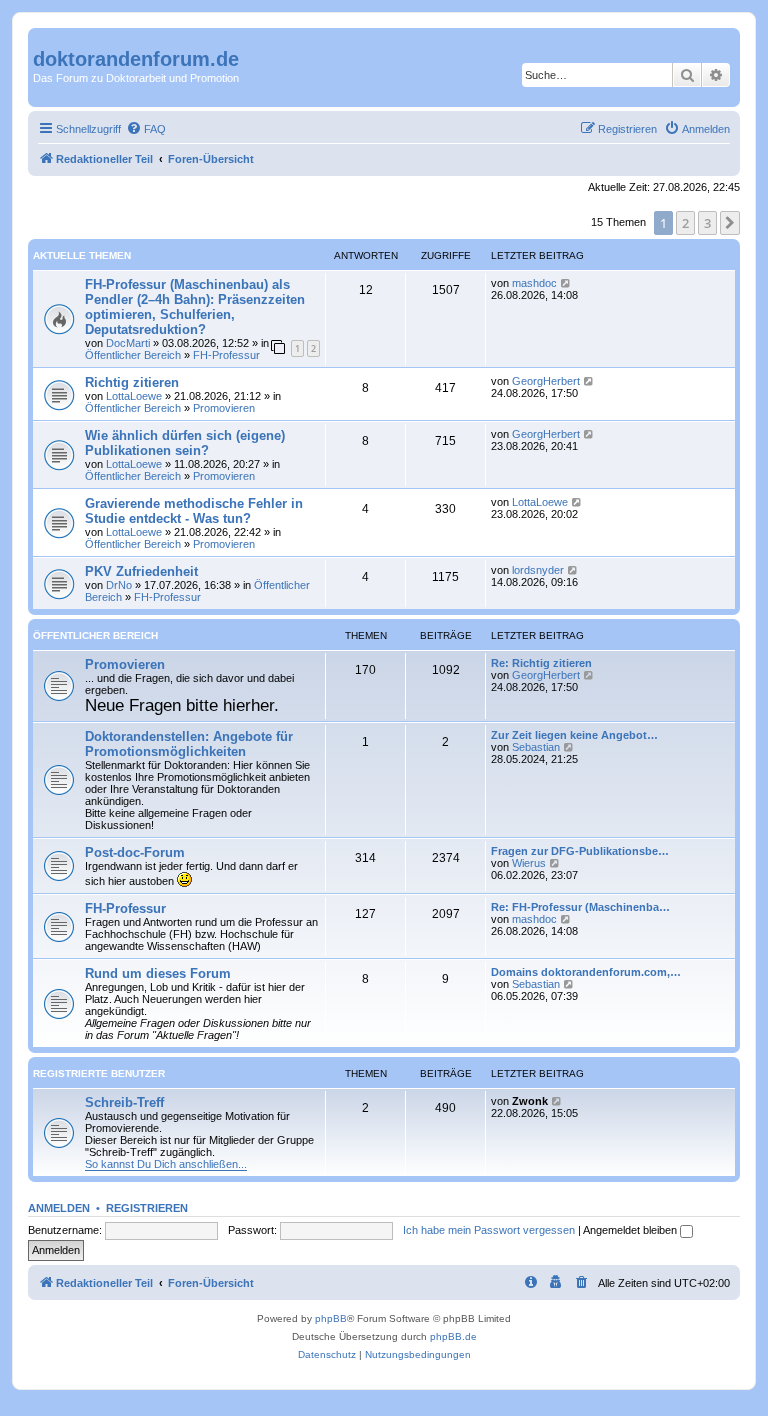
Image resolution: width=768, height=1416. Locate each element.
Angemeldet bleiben (631, 1230)
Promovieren (224, 408)
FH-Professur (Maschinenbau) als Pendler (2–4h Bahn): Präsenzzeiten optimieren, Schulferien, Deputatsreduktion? (195, 307)
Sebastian (536, 747)
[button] (730, 223)
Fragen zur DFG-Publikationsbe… (580, 851)
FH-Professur (226, 355)
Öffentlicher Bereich (133, 355)
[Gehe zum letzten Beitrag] (566, 283)
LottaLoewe (134, 396)
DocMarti (128, 343)
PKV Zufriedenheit (141, 571)
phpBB (331, 1318)
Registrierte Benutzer (99, 1073)
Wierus (529, 863)
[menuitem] (146, 129)
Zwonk (530, 1101)
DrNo (119, 585)
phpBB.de (453, 1336)
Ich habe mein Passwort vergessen (489, 1230)
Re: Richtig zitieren (541, 663)
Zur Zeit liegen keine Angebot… (574, 735)
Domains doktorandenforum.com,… (586, 972)
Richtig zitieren (132, 382)
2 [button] (685, 223)
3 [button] (707, 223)
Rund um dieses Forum (158, 973)
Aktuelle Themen (82, 255)
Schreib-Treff (124, 1102)
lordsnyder (538, 570)
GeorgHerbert (546, 381)
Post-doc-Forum (135, 852)
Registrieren (147, 1208)
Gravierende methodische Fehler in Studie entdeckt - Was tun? (194, 511)
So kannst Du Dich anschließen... (166, 1164)
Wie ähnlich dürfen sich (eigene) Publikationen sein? (185, 443)
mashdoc (534, 283)
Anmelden (59, 1208)
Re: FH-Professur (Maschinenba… (580, 907)
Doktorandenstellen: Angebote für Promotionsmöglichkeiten (189, 744)
